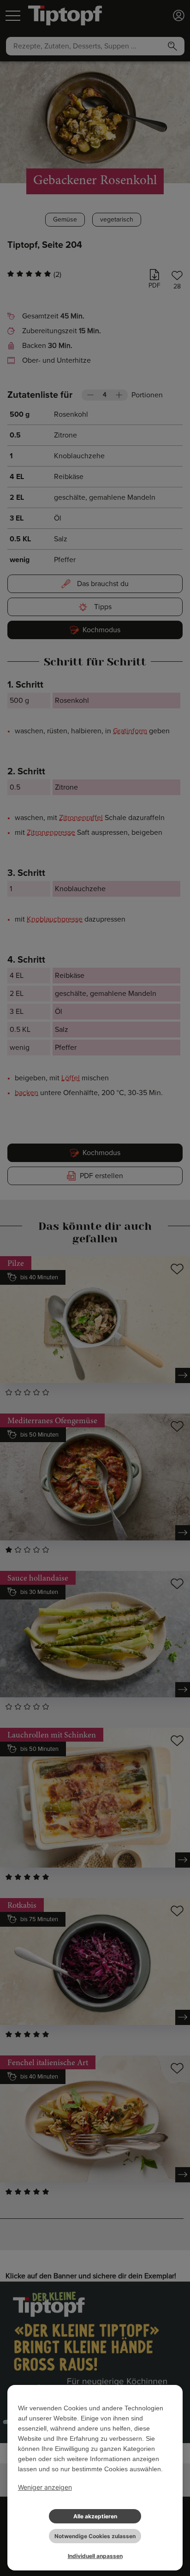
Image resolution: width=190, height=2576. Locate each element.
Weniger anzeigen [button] (45, 2487)
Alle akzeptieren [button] (95, 2516)
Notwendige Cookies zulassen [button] (95, 2536)
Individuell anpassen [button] (95, 2556)
